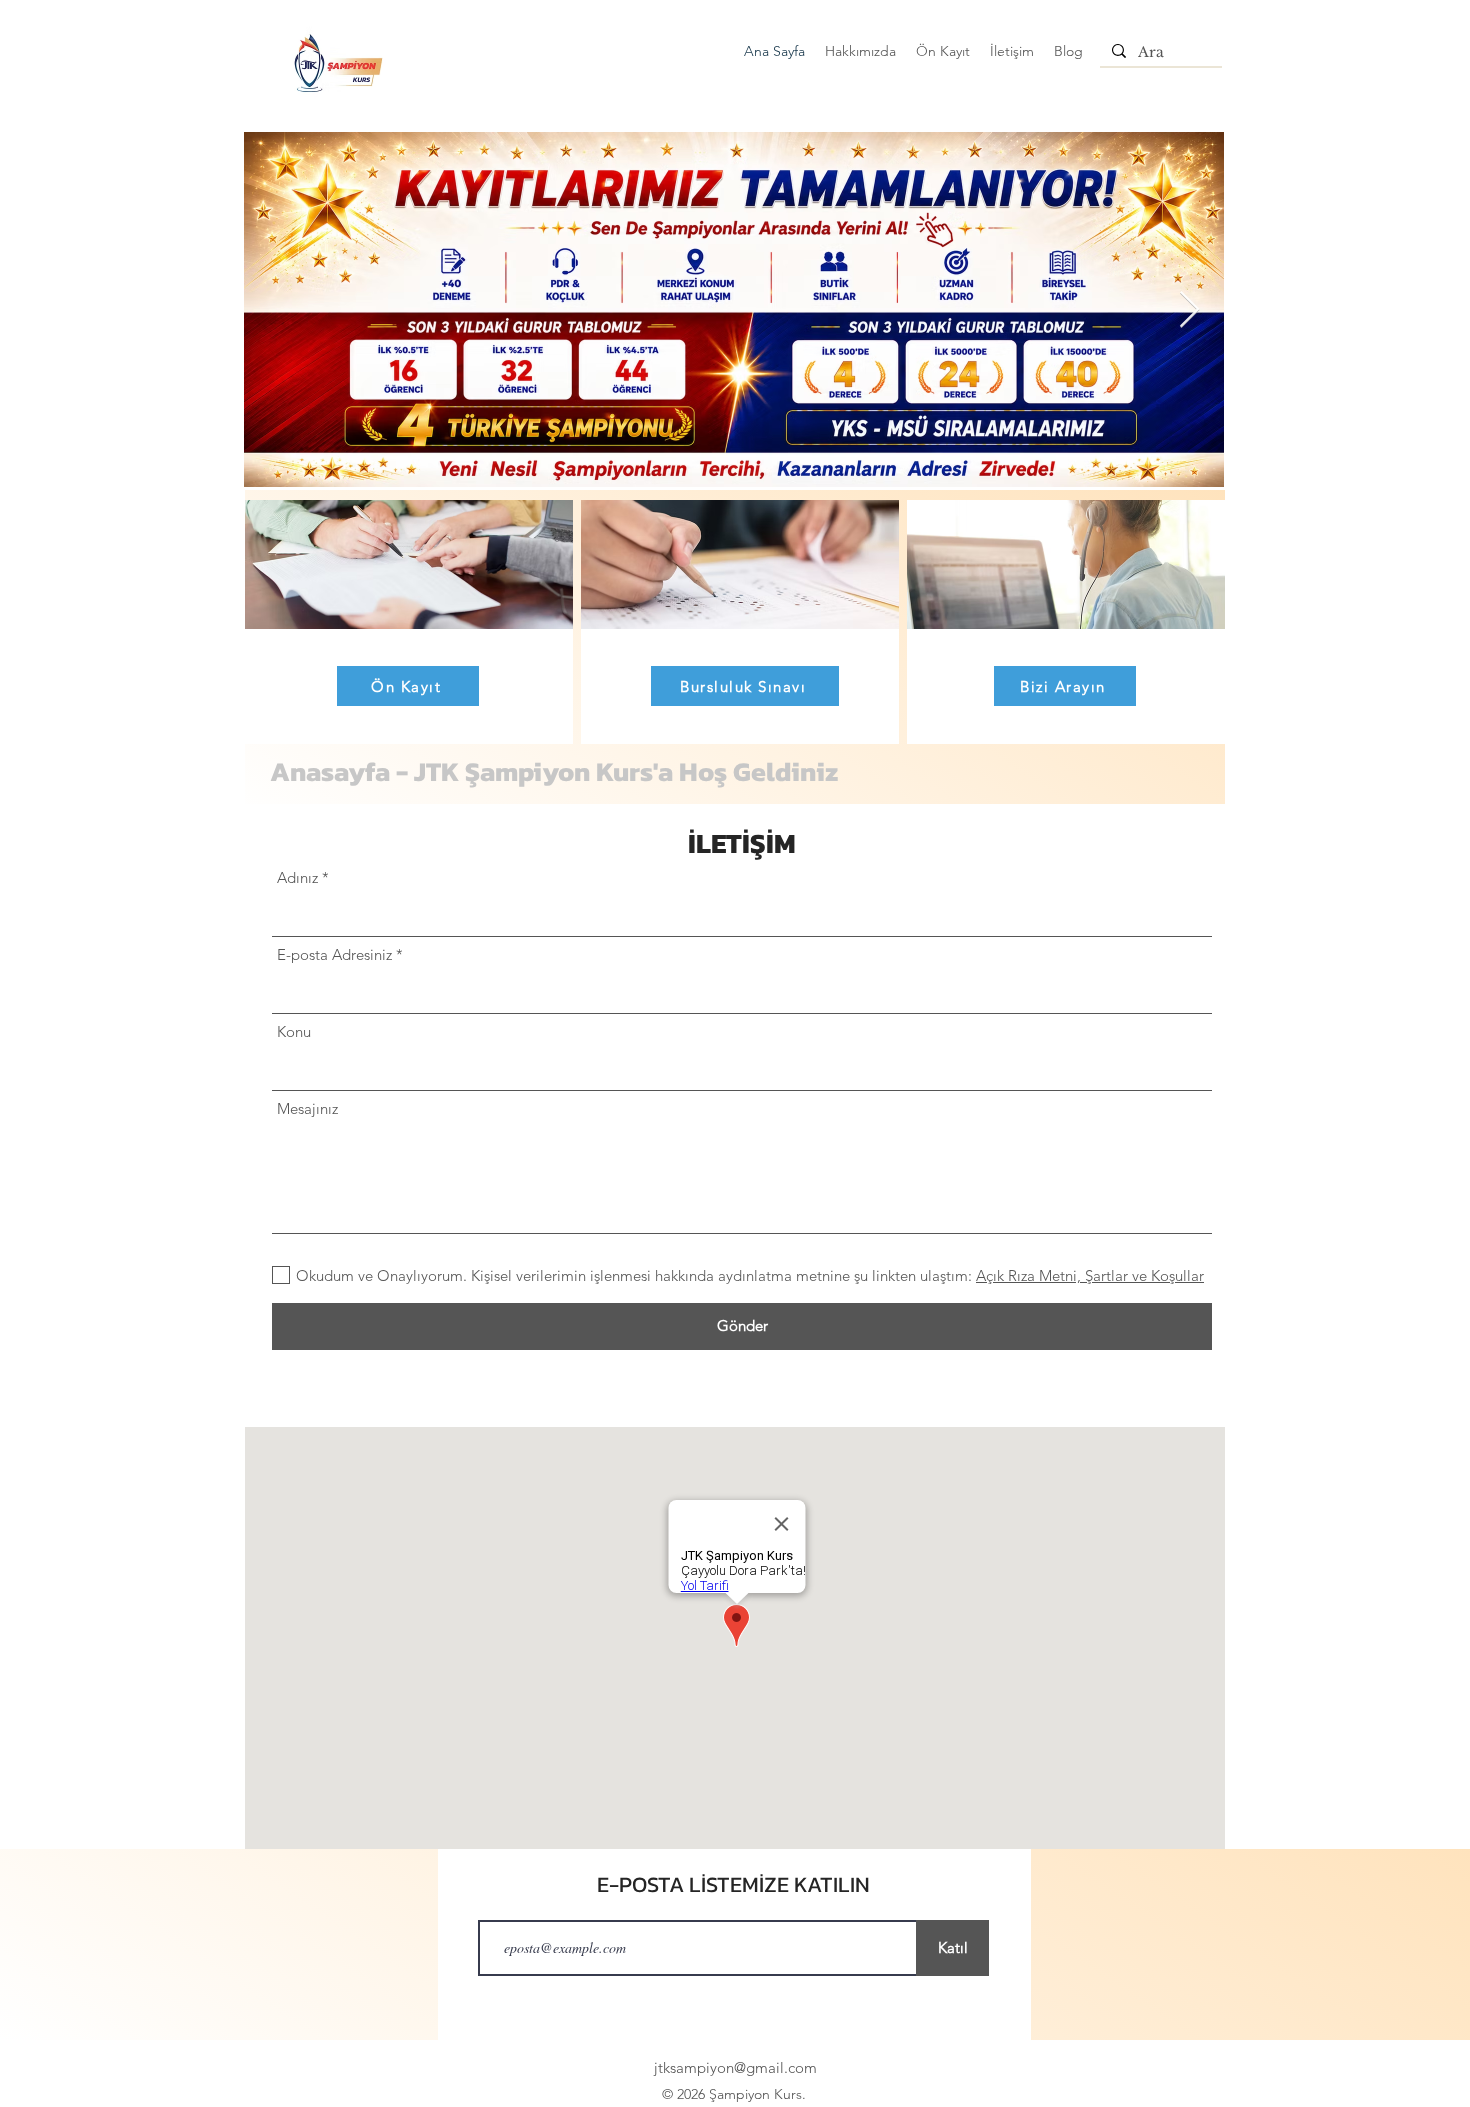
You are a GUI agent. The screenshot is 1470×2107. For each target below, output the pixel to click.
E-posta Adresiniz (334, 954)
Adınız (297, 877)
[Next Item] (1189, 310)
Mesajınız (307, 1108)
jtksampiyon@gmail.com (735, 2067)
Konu (294, 1031)
